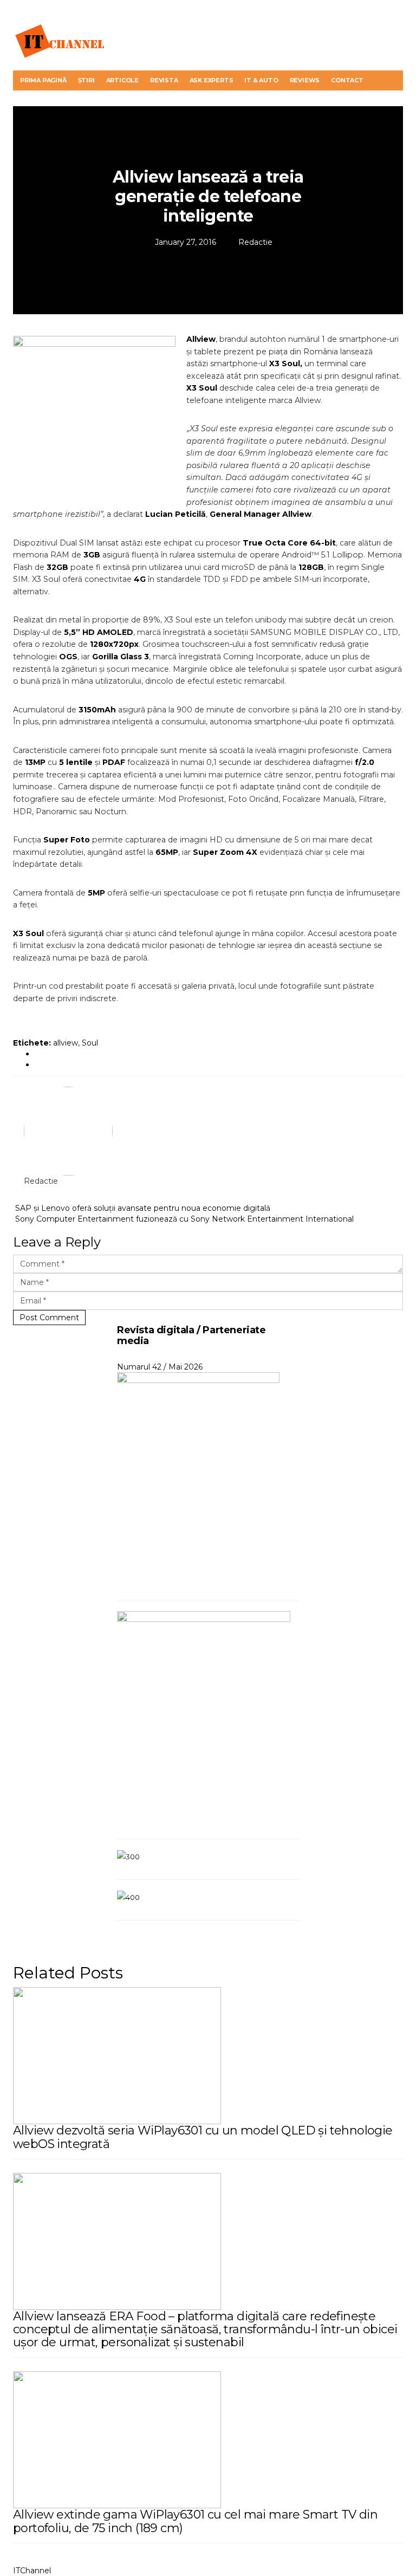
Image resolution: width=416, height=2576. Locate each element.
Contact (347, 80)
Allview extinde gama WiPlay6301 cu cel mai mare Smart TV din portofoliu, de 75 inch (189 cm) (195, 2521)
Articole (122, 80)
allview (66, 1043)
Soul (90, 1043)
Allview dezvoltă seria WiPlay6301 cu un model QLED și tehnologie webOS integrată (203, 2137)
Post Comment (49, 1318)
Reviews (305, 80)
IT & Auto (261, 80)
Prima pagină (43, 80)
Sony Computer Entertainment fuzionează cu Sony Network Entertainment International (183, 1219)
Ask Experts (212, 80)
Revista (164, 80)
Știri (86, 80)
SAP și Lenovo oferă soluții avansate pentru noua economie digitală (142, 1208)
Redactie (255, 242)
